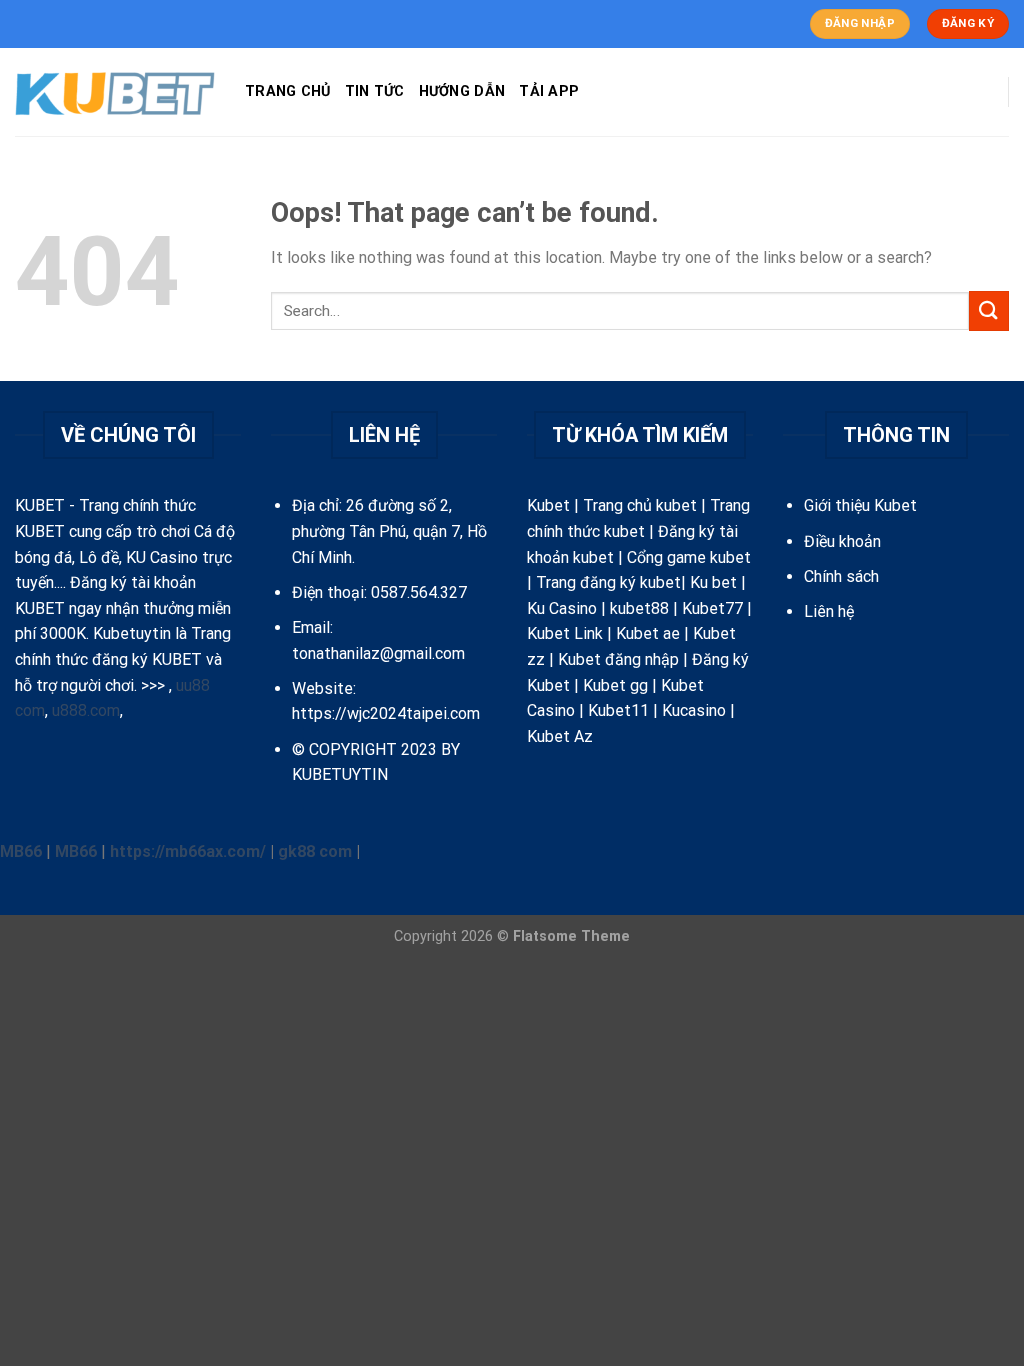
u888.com (86, 710)
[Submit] (989, 310)
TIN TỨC (375, 91)
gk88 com (315, 851)
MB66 (21, 851)
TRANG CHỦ (288, 91)
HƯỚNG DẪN (462, 91)
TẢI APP (549, 91)
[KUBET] (115, 92)
